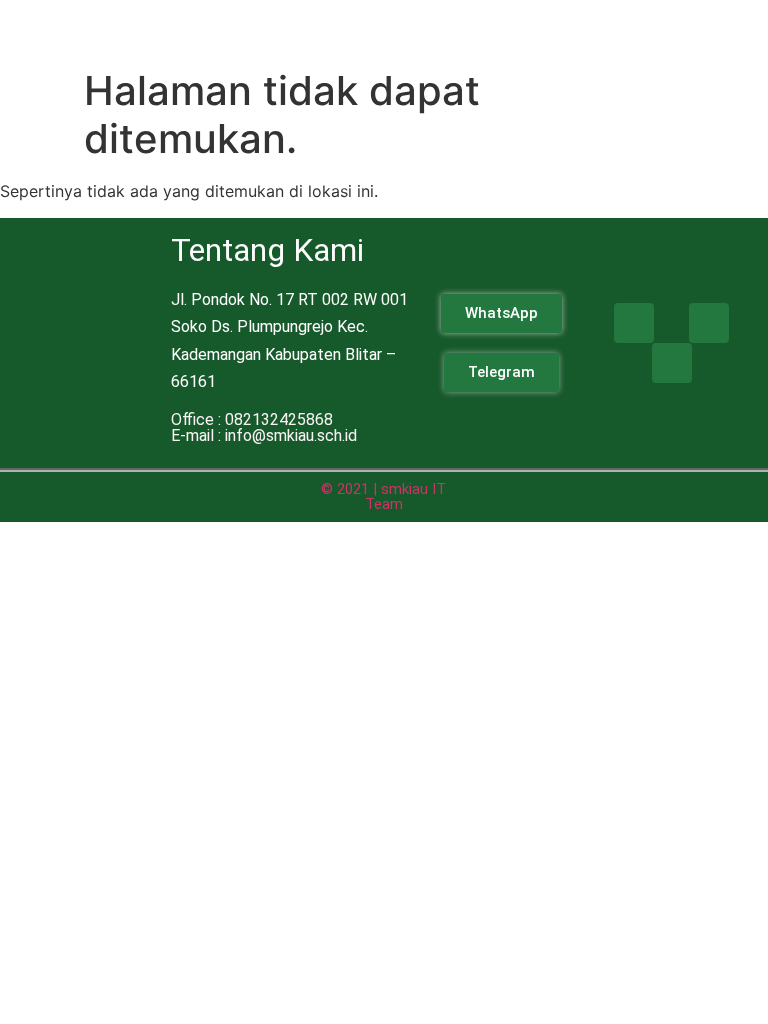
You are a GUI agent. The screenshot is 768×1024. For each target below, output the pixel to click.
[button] (517, 29)
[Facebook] (634, 323)
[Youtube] (672, 363)
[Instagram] (709, 323)
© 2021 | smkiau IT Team (383, 496)
